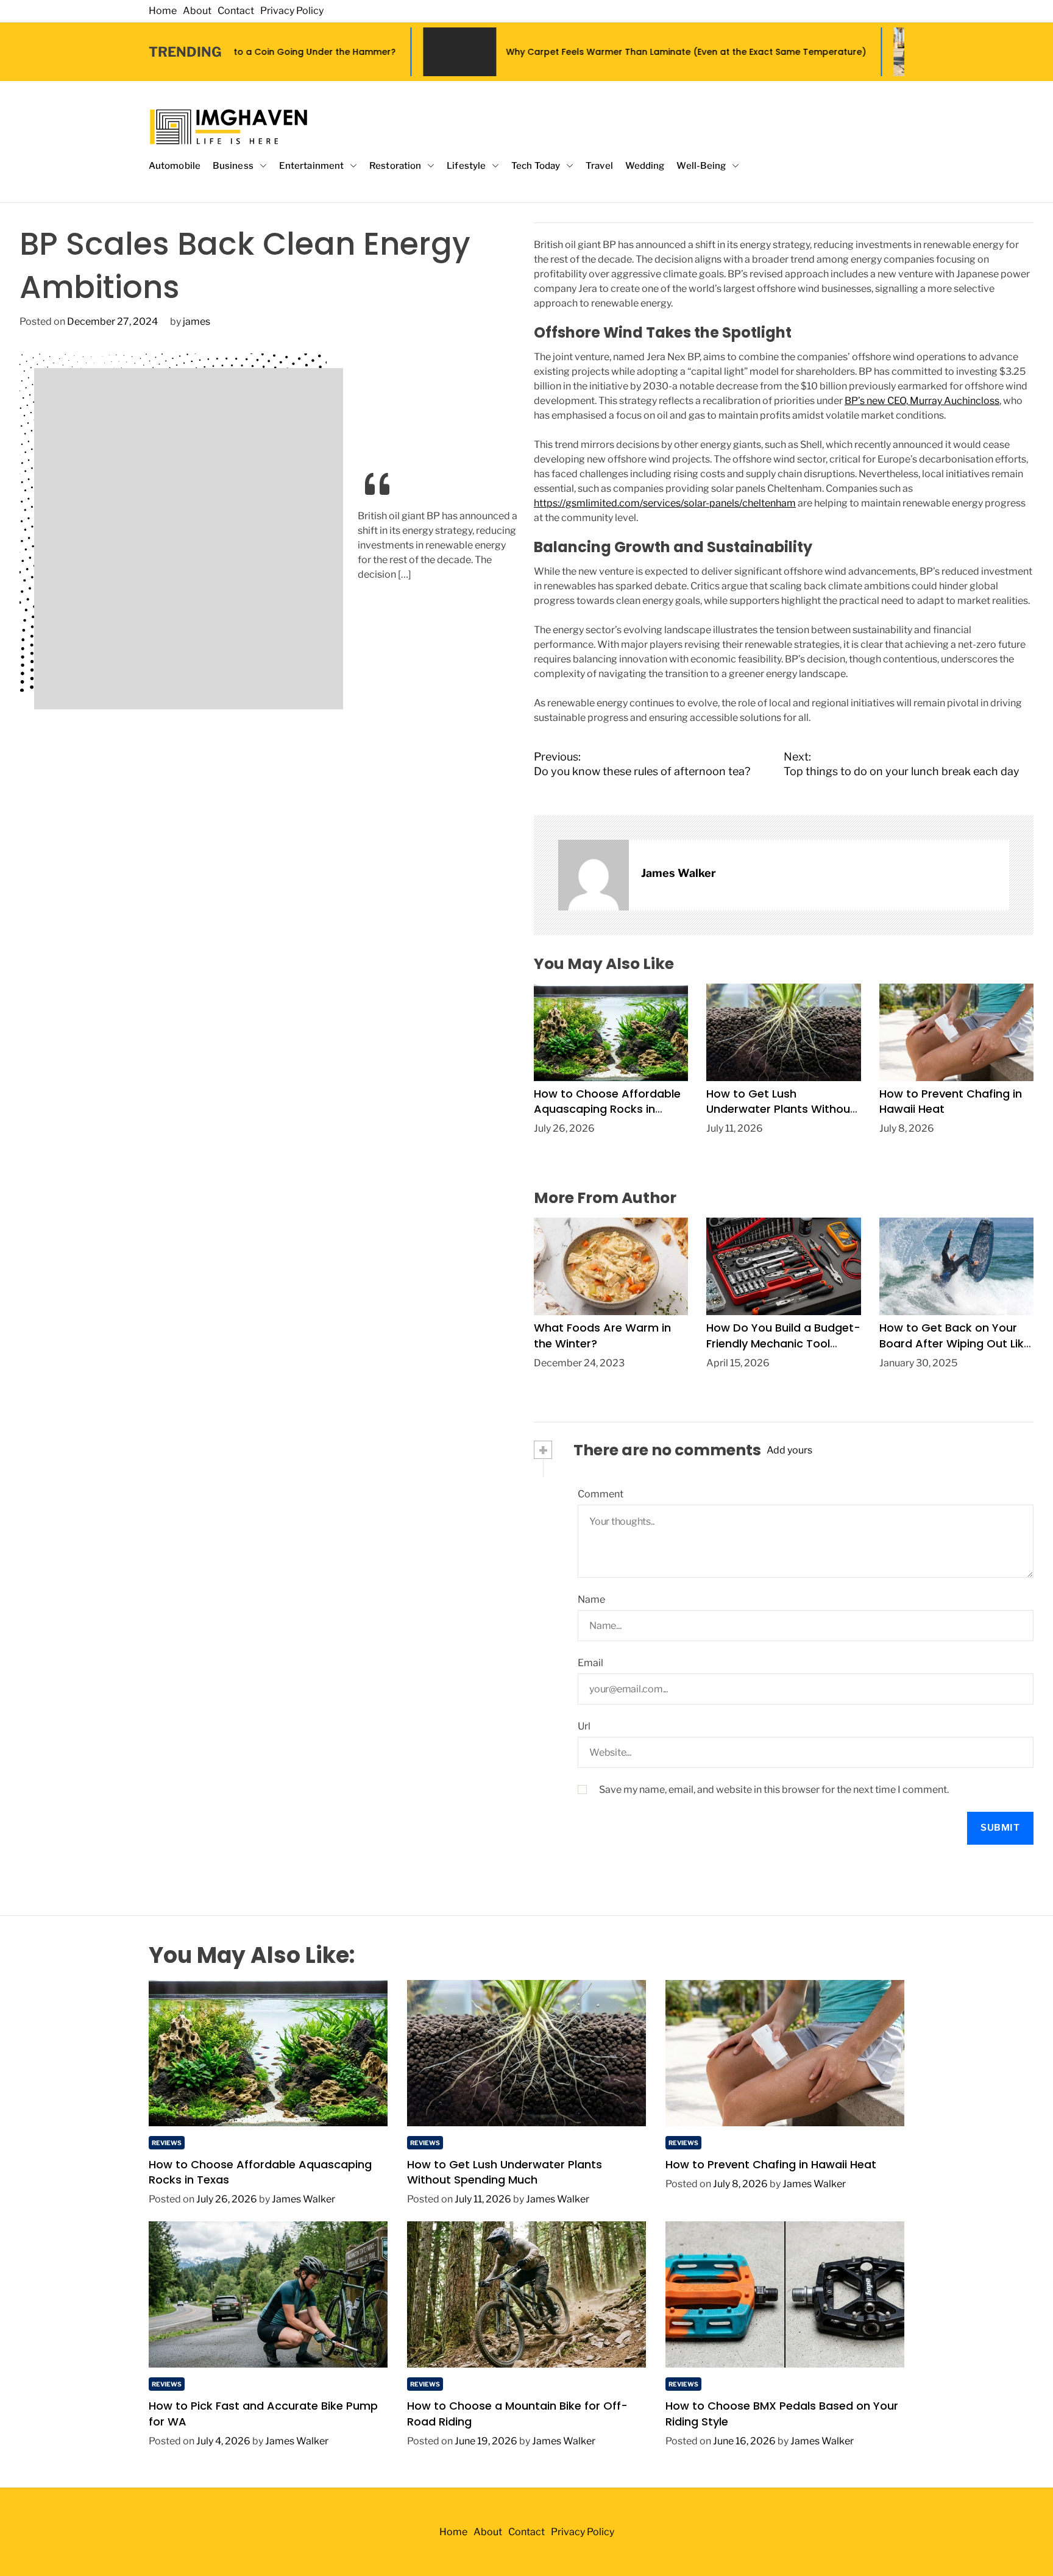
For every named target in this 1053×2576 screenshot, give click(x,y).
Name (591, 1599)
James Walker (679, 873)
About (197, 11)
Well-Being (701, 166)
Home (163, 11)
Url (584, 1726)
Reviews (167, 2143)
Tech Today (536, 166)
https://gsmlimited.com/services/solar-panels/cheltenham (665, 503)
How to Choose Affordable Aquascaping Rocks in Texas (607, 1109)
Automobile (175, 166)
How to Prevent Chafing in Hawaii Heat (771, 2164)
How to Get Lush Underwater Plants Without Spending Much (781, 1109)
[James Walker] (594, 875)
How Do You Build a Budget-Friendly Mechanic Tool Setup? (783, 1343)
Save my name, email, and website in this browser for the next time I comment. (774, 1790)
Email (590, 1663)
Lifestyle (466, 166)
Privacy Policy (292, 11)
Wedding (645, 166)
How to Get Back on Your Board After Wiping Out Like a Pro (955, 1343)
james (197, 321)
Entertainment (311, 166)
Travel (599, 166)
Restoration (395, 166)
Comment (601, 1494)
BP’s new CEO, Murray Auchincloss (922, 401)
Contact (236, 11)
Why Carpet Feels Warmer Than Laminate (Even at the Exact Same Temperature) (568, 52)
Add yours (789, 1450)
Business (233, 166)
